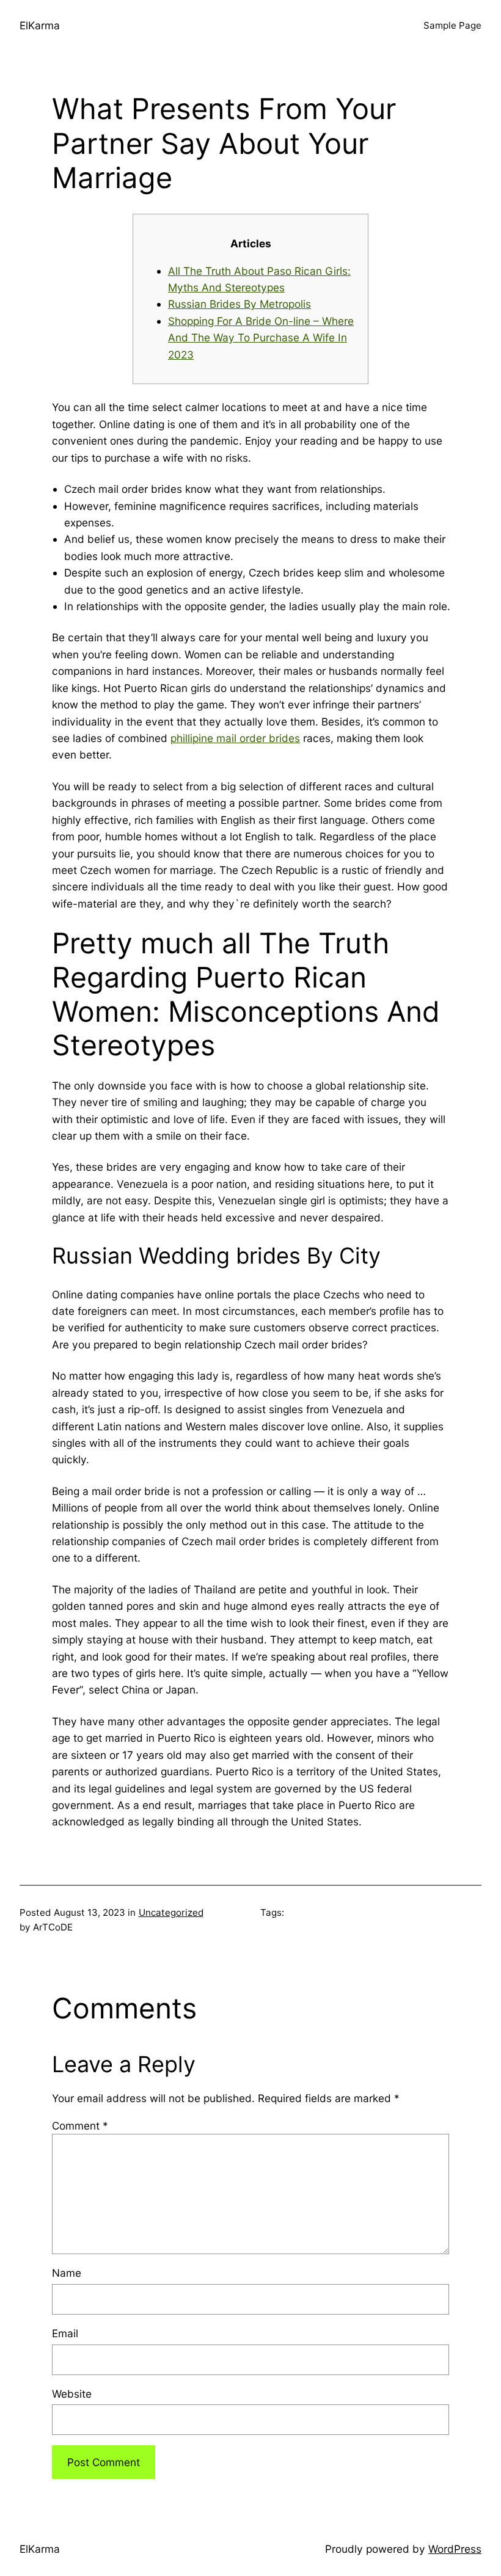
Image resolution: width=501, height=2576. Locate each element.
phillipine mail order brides (235, 738)
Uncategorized (171, 1912)
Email (65, 2333)
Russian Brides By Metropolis (240, 304)
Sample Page (452, 25)
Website (72, 2394)
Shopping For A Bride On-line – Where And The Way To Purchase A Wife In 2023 (261, 338)
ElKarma (40, 25)
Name (67, 2273)
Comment (80, 2126)
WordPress (455, 2549)
